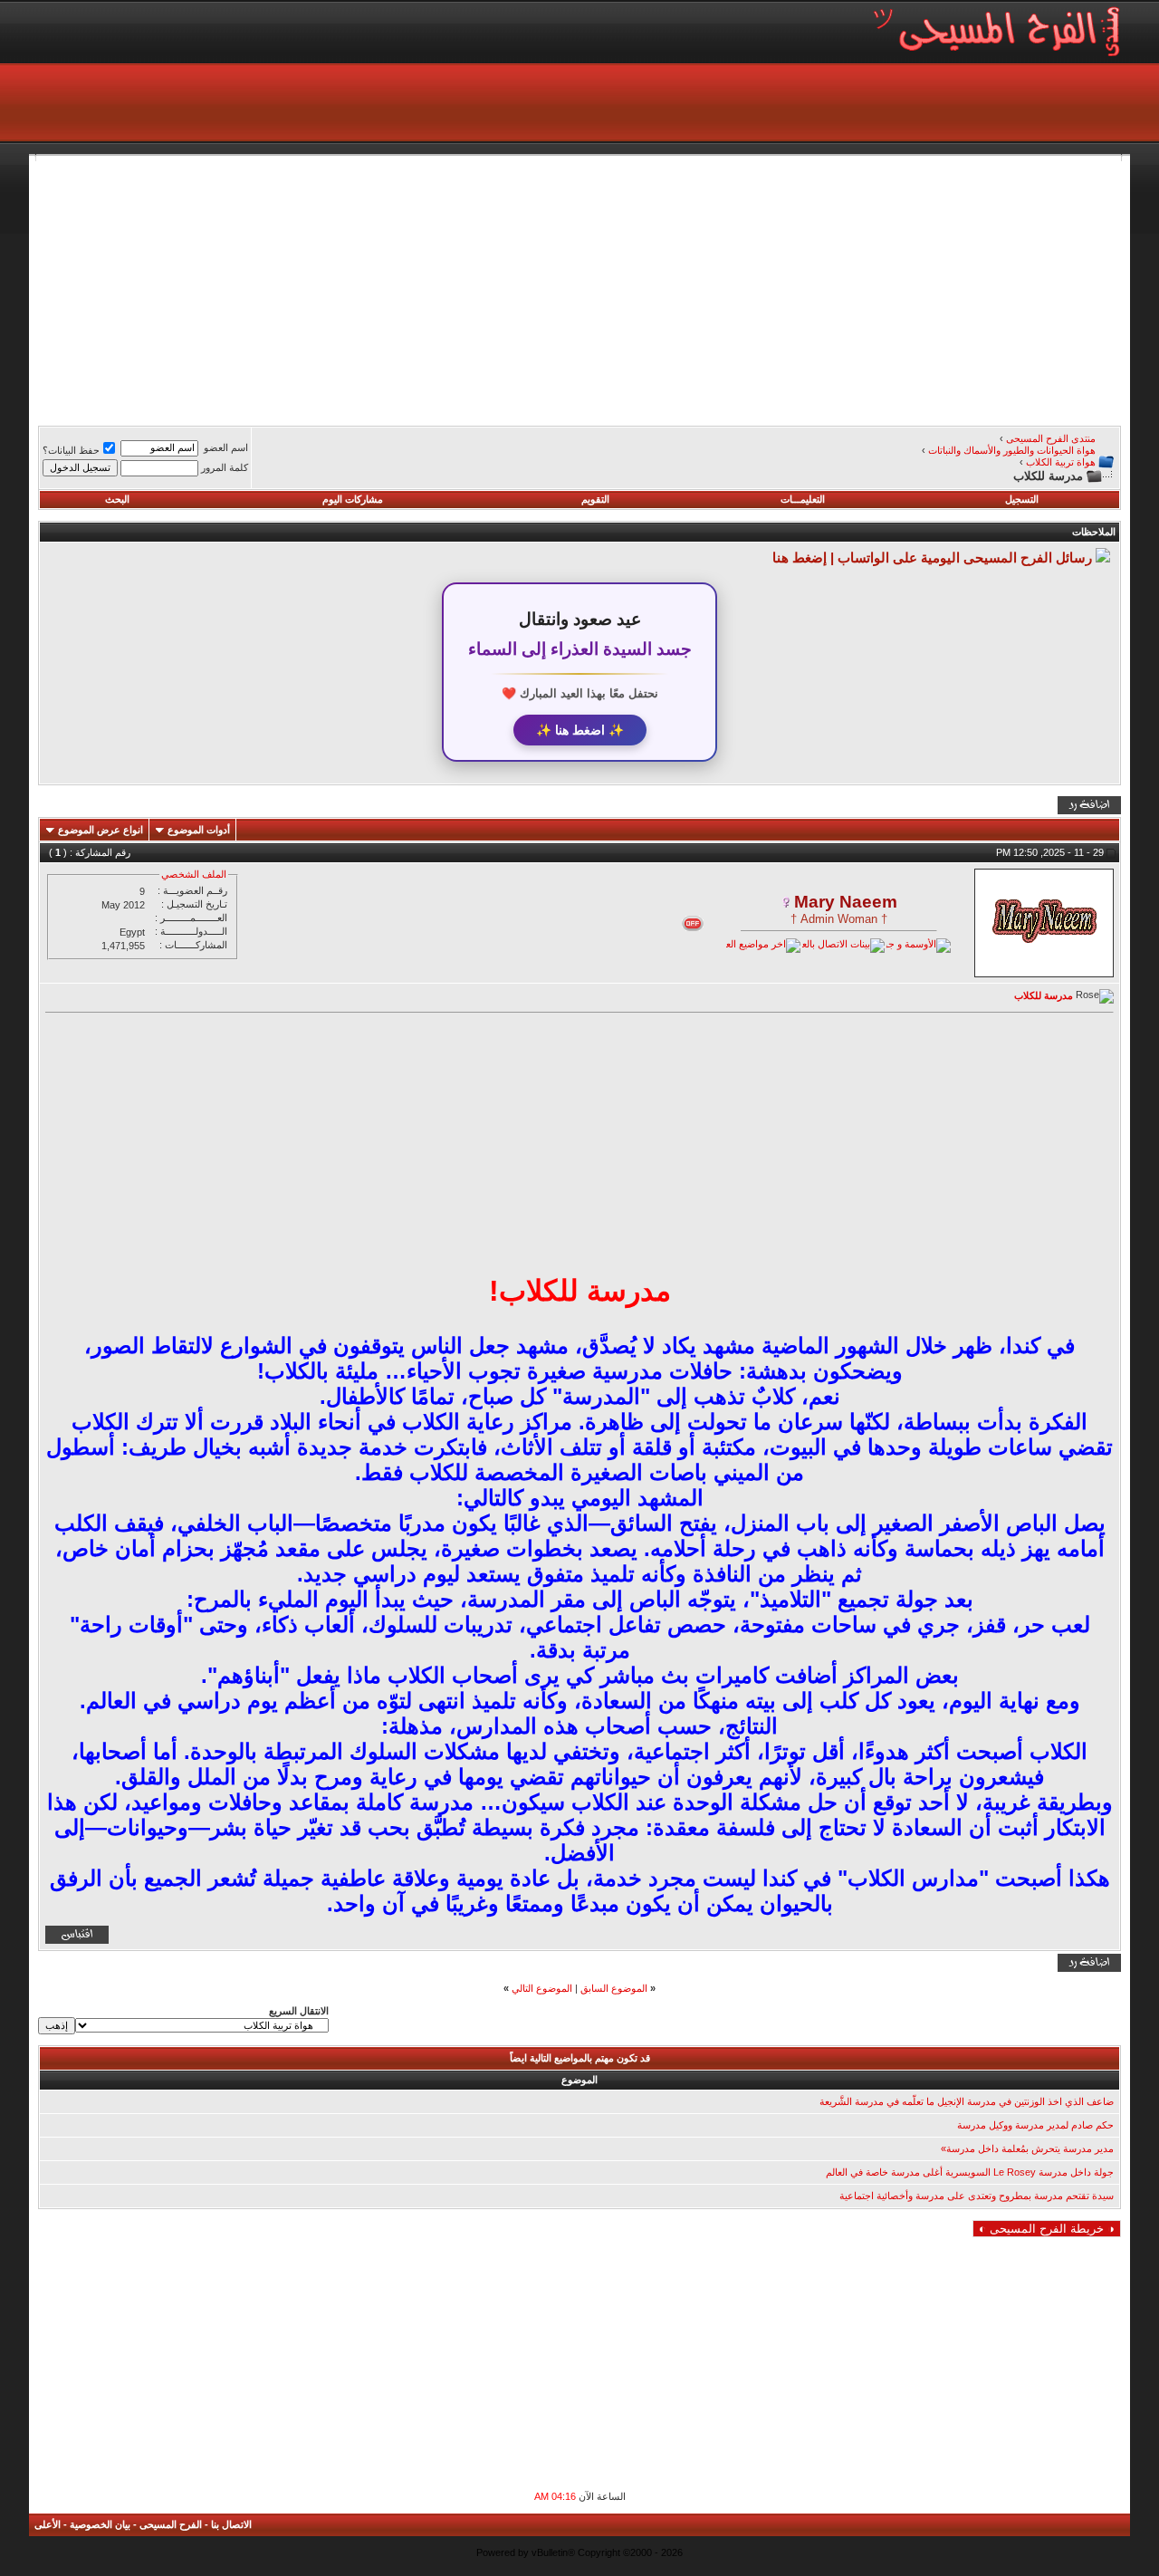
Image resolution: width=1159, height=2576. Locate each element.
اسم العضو (226, 447)
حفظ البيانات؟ (71, 450)
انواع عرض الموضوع (101, 830)
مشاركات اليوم (353, 499)
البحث (117, 499)
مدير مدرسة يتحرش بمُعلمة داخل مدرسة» (1027, 2148)
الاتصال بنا (231, 2524)
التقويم (595, 499)
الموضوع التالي (542, 1988)
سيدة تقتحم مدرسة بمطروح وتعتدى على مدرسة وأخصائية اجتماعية (977, 2196)
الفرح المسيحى (171, 2524)
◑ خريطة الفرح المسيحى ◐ (1047, 2229)
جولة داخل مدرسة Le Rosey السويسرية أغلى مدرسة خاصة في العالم (970, 2172)
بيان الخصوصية (100, 2524)
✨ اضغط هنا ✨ (580, 730)
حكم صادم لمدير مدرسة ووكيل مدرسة (1035, 2125)
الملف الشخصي (194, 874)
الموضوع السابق (614, 1988)
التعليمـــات (803, 499)
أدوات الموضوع (199, 830)
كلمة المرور (225, 467)
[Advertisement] (579, 288)
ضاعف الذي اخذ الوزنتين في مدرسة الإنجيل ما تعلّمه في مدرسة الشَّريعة (967, 2101)
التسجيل (1022, 499)
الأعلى (48, 2524)
